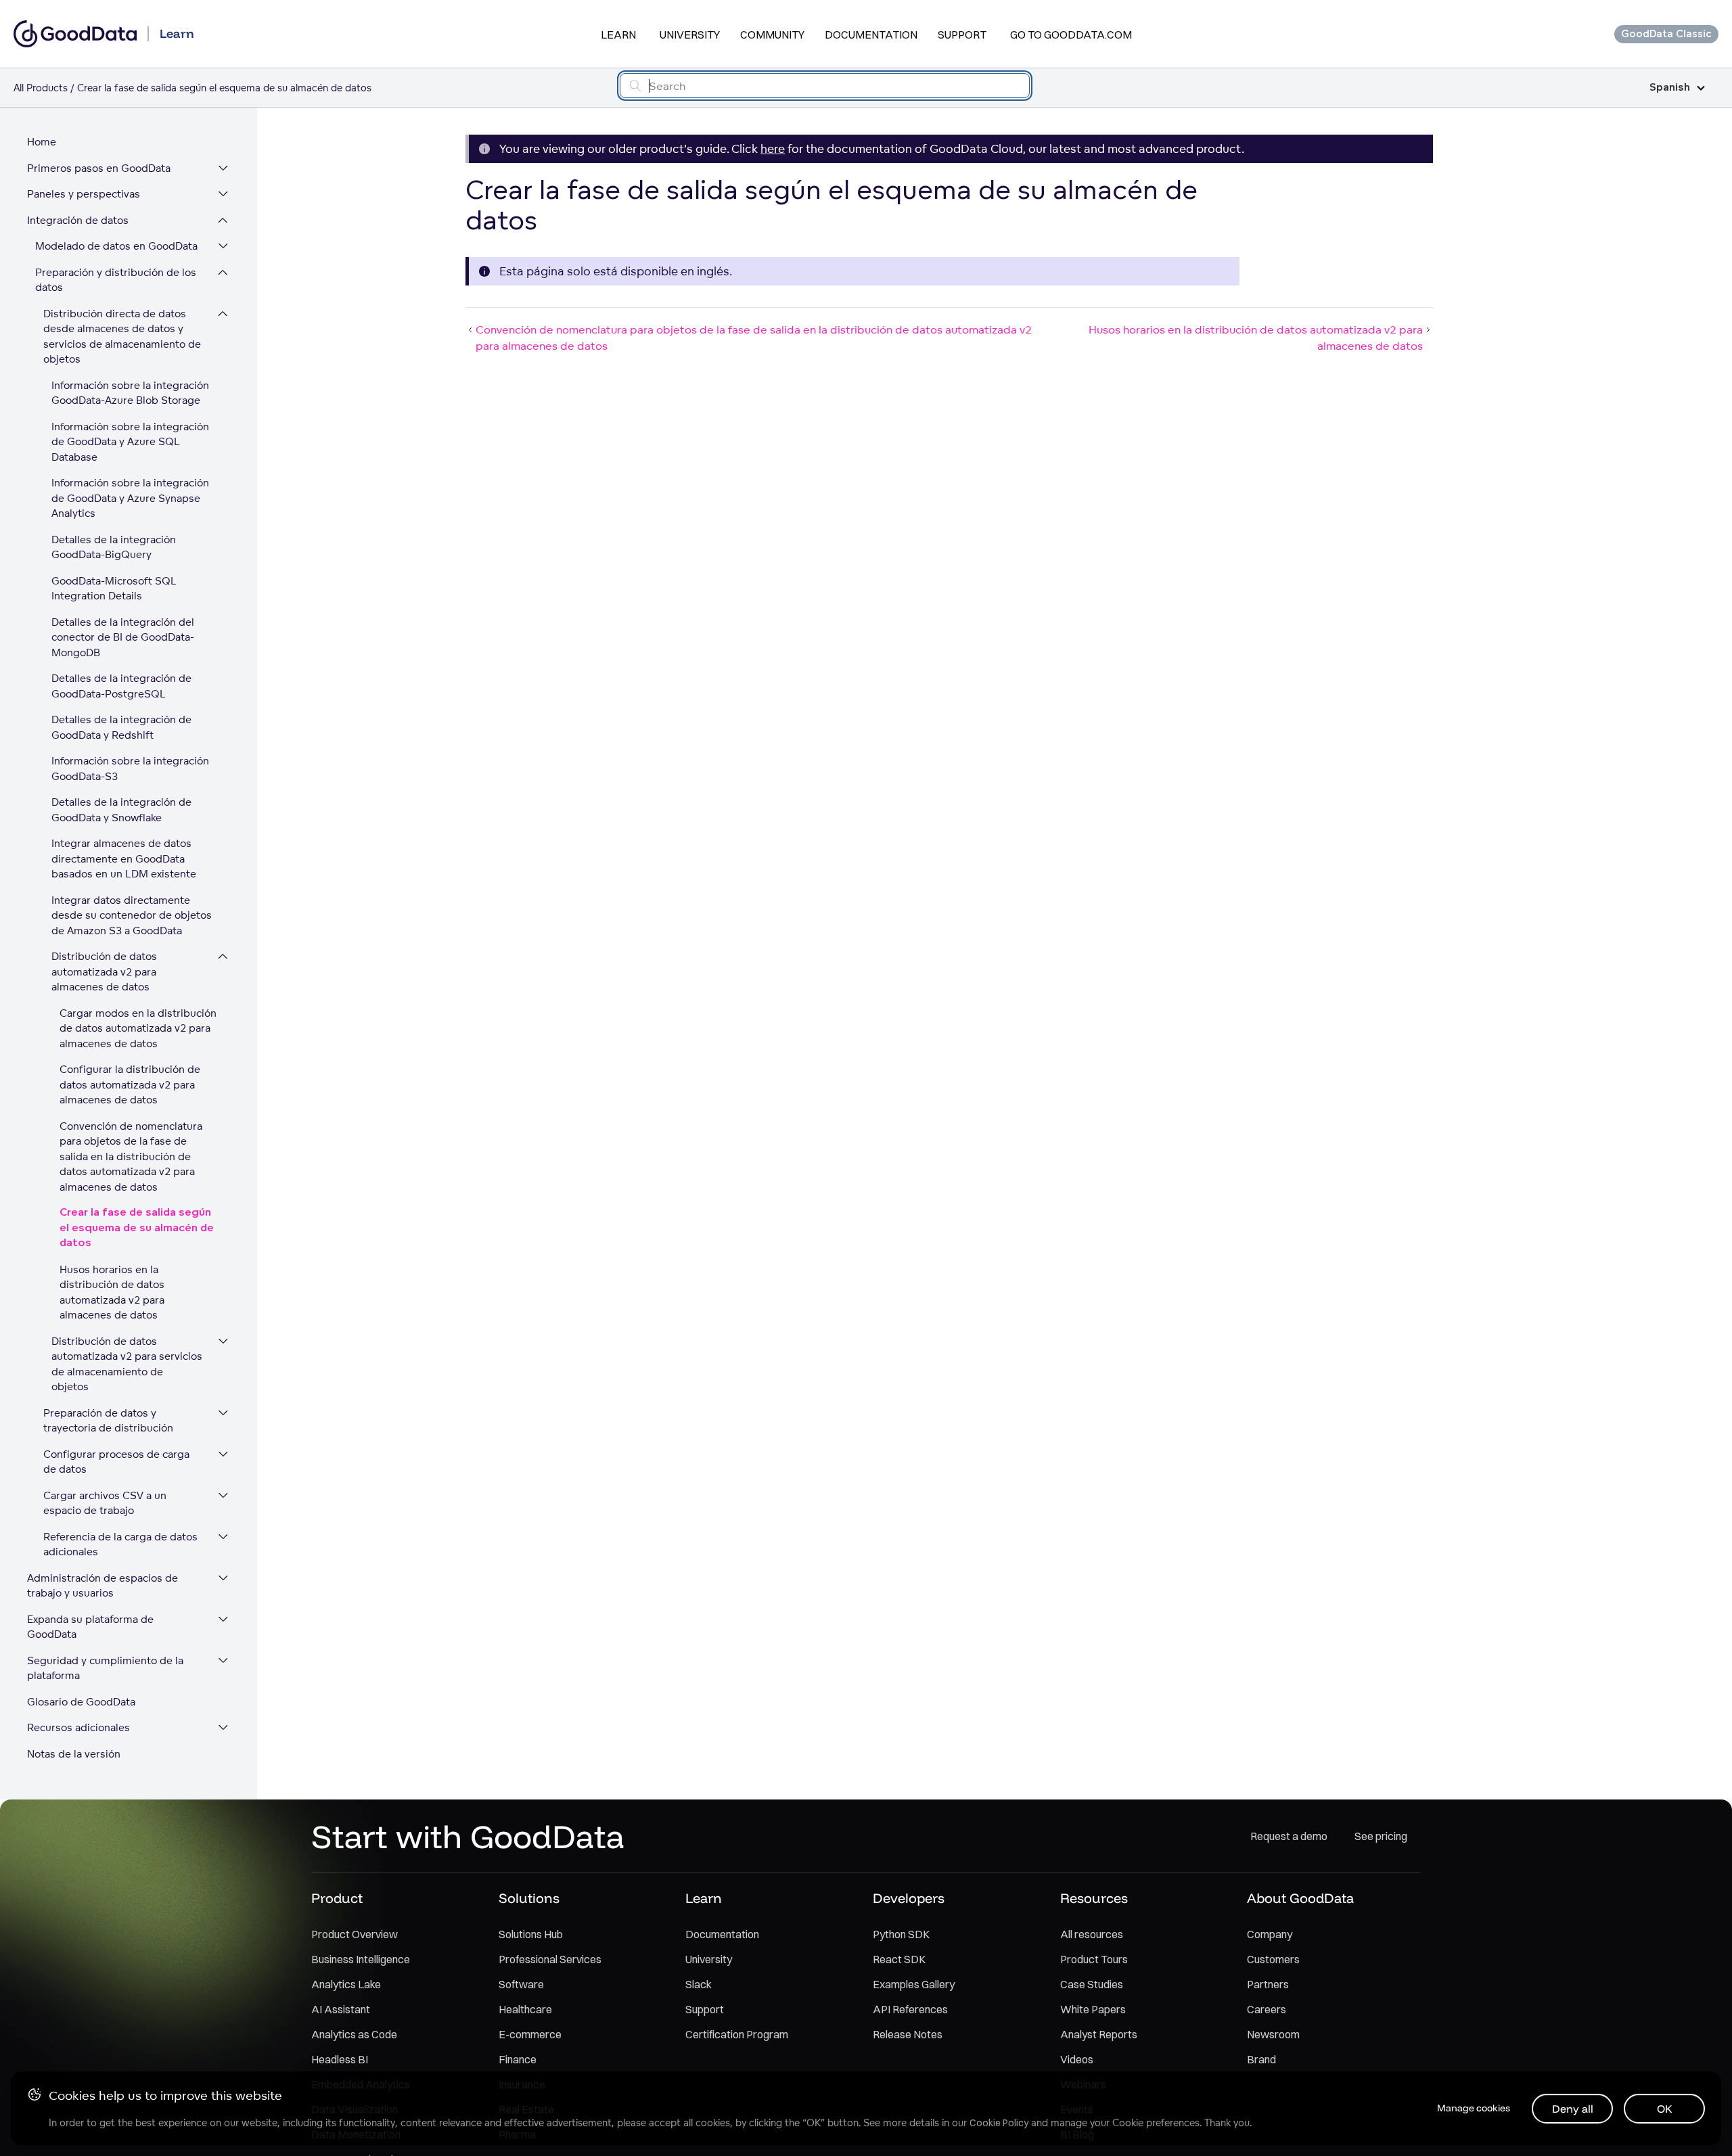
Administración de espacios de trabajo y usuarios (102, 1586)
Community (772, 35)
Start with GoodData (468, 1836)
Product (337, 1898)
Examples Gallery (914, 1984)
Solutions (529, 1898)
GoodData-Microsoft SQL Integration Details (114, 589)
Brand (1261, 2059)
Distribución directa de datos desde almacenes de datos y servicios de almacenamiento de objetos (122, 337)
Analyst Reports (1099, 2034)
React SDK (899, 1959)
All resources (1092, 1934)
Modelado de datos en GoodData (116, 246)
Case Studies (1092, 1984)
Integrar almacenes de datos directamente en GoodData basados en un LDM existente (124, 858)
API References (910, 2009)
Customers (1273, 1959)
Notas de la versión (74, 1754)
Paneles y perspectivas (84, 194)
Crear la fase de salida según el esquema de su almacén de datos (137, 1228)
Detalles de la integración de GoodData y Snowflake (121, 810)
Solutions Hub (531, 1934)
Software (521, 1984)
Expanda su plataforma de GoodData (90, 1627)
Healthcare (525, 2009)
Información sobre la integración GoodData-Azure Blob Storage (130, 393)
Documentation (871, 35)
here (773, 148)
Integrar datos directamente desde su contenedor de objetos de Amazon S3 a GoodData (132, 915)
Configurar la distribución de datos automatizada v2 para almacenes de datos (130, 1084)
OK (1665, 2109)
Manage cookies (1474, 2108)
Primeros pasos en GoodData (99, 168)
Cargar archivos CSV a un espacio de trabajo (105, 1503)
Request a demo (1289, 1836)
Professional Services (550, 1959)
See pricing (1381, 1836)
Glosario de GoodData (81, 1702)
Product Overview (355, 1934)
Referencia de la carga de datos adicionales (120, 1544)
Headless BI (340, 2059)
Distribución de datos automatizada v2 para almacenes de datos (104, 971)
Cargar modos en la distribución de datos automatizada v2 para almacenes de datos (138, 1028)
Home (42, 142)
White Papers (1093, 2009)
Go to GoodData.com (1071, 35)
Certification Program (737, 2034)
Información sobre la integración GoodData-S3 (130, 769)
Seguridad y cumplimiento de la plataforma (105, 1668)
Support (962, 35)
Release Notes (908, 2034)
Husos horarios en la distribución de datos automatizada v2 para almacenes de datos (112, 1292)
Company (1270, 1934)
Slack (699, 1984)
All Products (41, 88)
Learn (618, 35)
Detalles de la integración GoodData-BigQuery (114, 547)
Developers (909, 1898)
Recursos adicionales (78, 1727)
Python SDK (901, 1934)
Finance (518, 2059)
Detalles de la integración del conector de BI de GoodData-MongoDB (123, 637)
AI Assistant (341, 2009)
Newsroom (1273, 2034)
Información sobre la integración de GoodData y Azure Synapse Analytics (130, 498)
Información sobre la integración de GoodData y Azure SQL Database (130, 442)
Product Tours (1094, 1959)
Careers (1267, 2009)
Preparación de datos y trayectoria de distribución (108, 1421)
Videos (1077, 2059)
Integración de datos (78, 220)
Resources (1094, 1898)
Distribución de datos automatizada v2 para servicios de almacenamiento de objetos (127, 1364)
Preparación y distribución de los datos (116, 280)
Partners (1268, 1984)
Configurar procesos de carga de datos (116, 1462)
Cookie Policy (999, 2123)
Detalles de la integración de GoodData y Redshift (121, 727)
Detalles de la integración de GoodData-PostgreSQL (121, 686)
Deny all (1573, 2109)
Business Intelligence (361, 1959)
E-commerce (530, 2034)
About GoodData (1300, 1898)
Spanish (1670, 88)
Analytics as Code (354, 2034)
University (690, 35)
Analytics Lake (346, 1984)
